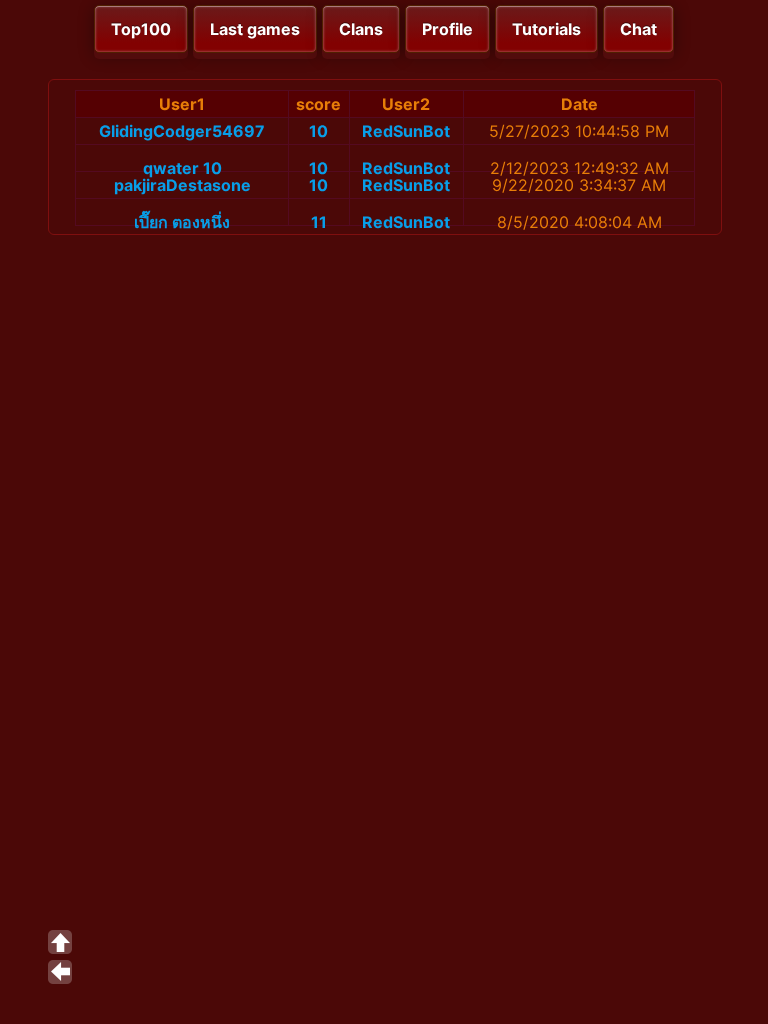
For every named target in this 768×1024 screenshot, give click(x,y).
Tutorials (546, 29)
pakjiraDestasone (182, 185)
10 (318, 131)
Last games (255, 29)
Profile (447, 29)
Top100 (141, 29)
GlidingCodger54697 (182, 131)
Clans (361, 29)
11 (319, 222)
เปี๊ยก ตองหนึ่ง (182, 222)
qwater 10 (182, 168)
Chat (638, 29)
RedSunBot (406, 131)
